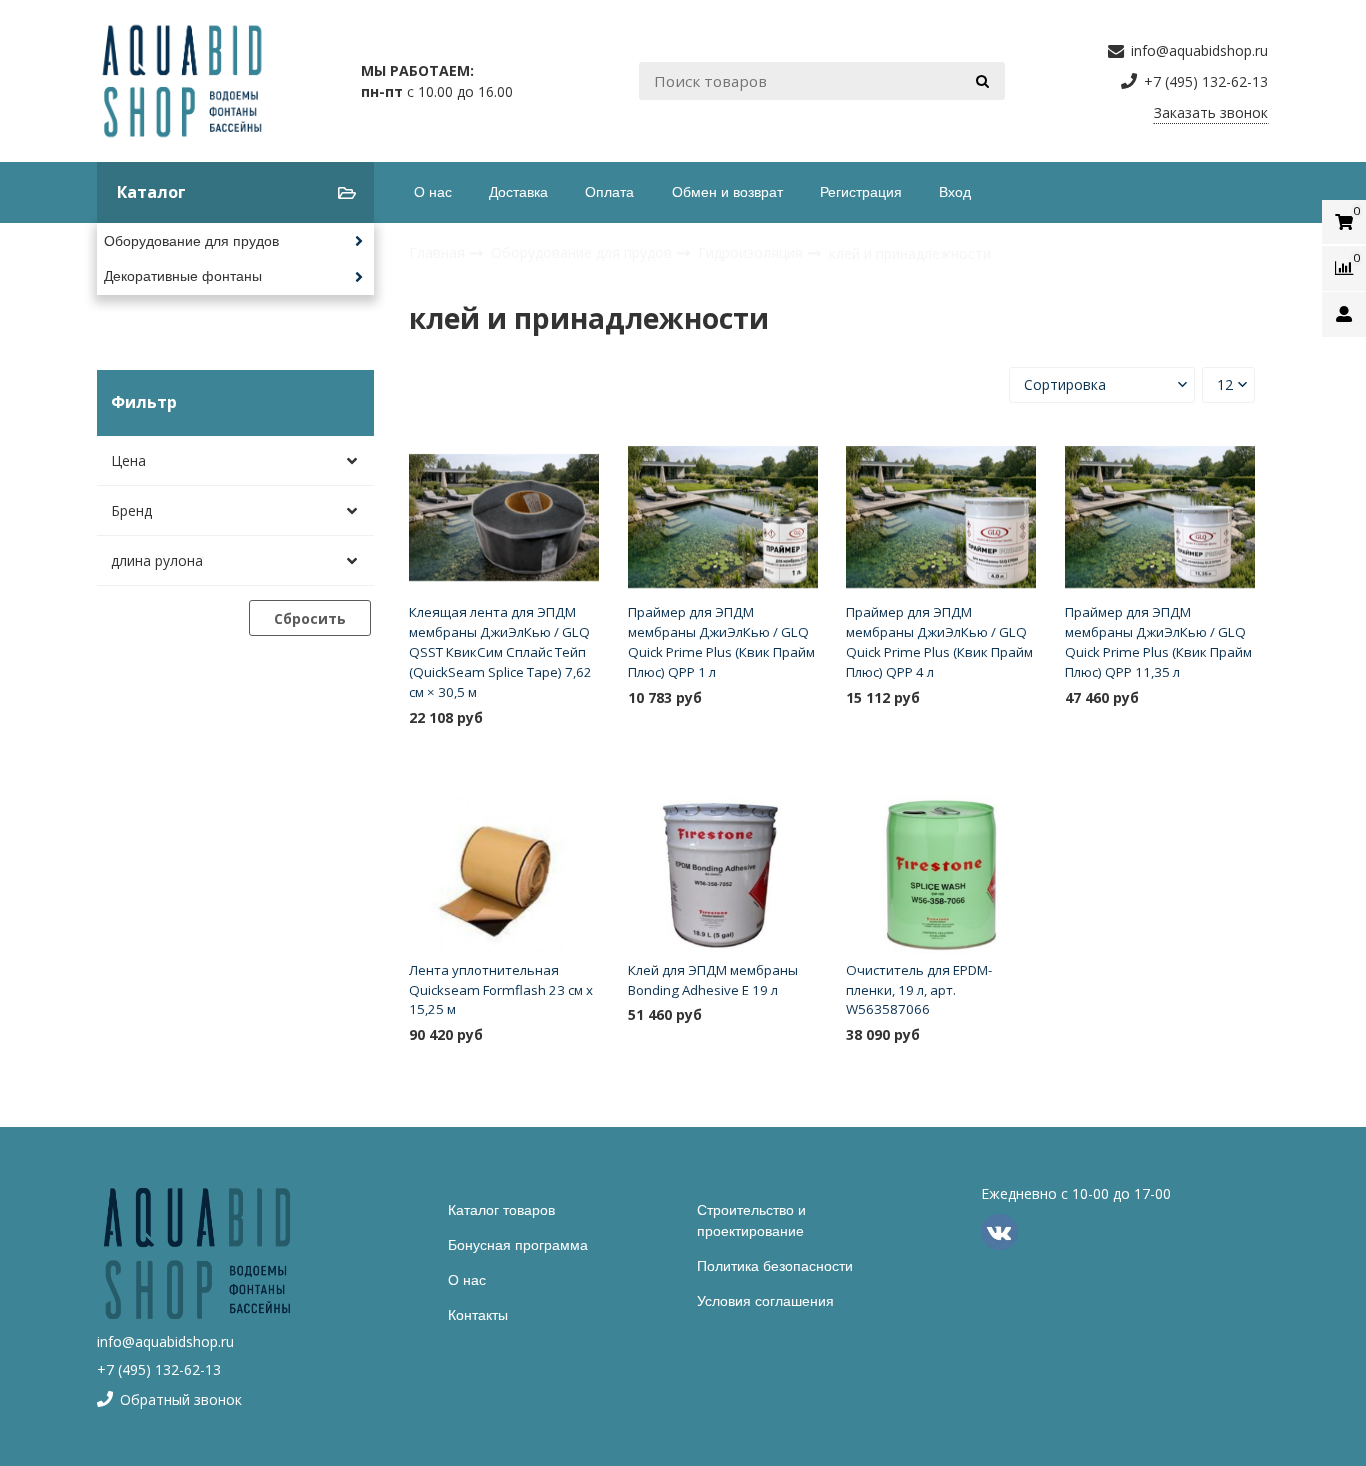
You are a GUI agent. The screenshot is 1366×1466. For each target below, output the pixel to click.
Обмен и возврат (727, 192)
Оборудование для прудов (191, 241)
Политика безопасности (775, 1266)
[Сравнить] (577, 749)
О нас (433, 192)
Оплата (609, 192)
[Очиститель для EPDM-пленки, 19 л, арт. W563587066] (941, 874)
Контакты (478, 1315)
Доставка (518, 192)
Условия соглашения (765, 1301)
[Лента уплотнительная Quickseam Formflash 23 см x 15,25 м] (504, 874)
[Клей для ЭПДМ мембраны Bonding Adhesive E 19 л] (723, 874)
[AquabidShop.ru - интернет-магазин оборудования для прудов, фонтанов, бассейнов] (182, 81)
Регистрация (861, 192)
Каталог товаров (501, 1210)
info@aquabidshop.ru (165, 1341)
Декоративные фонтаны (183, 276)
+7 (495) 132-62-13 (159, 1369)
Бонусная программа (518, 1245)
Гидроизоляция (752, 252)
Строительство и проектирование (751, 1220)
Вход (955, 192)
